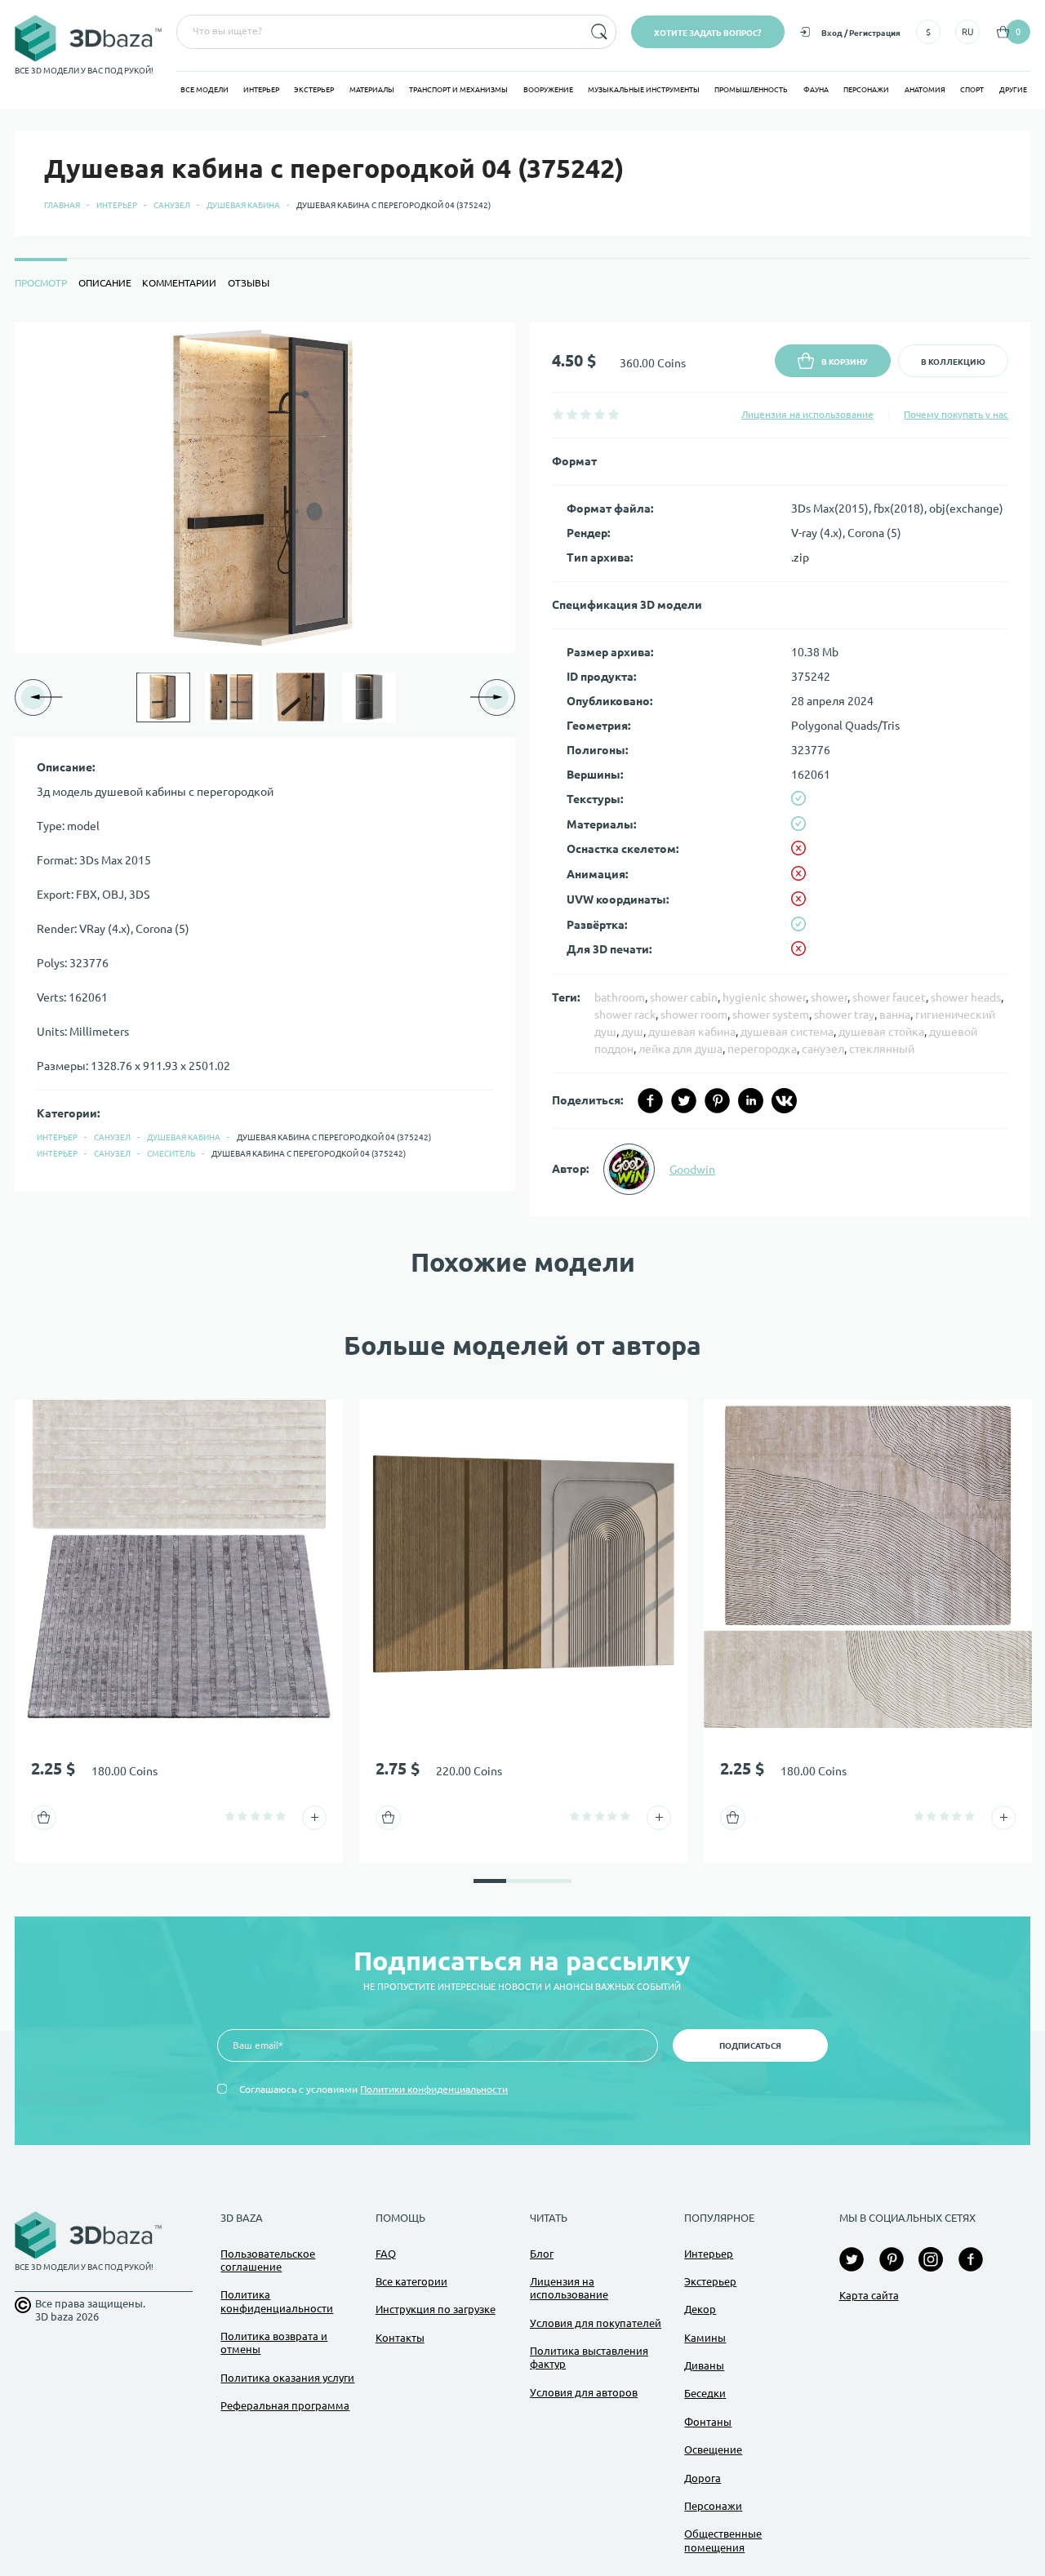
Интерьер (261, 90)
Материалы (372, 90)
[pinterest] (717, 1101)
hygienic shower (764, 997)
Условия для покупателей (596, 2323)
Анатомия (925, 90)
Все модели (205, 90)
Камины (705, 2338)
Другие (1013, 90)
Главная (62, 205)
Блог (542, 2254)
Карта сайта (869, 2295)
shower (829, 997)
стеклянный (882, 1049)
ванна (895, 1015)
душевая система (787, 1032)
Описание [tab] (105, 283)
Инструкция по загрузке (436, 2309)
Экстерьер (314, 90)
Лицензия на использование (807, 414)
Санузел (172, 205)
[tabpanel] (522, 770)
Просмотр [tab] (41, 283)
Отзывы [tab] (249, 283)
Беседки (705, 2393)
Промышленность (751, 90)
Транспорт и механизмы (458, 90)
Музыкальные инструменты (644, 90)
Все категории (411, 2281)
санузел (823, 1049)
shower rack (625, 1015)
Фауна (816, 90)
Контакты (400, 2338)
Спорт (972, 90)
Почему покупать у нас (956, 414)
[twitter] (684, 1101)
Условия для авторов (584, 2392)
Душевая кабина (243, 205)
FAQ (386, 2254)
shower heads (966, 997)
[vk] (784, 1101)
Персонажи (866, 90)
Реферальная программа (285, 2405)
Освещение (713, 2449)
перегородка (762, 1049)
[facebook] (650, 1101)
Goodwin (692, 1170)
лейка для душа (680, 1049)
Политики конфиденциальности (434, 2089)
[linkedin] (751, 1101)
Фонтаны (708, 2422)
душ (632, 1032)
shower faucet (889, 997)
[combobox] (378, 32)
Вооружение (548, 90)
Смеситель (171, 1154)
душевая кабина (692, 1032)
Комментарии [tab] (179, 283)
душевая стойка (881, 1032)
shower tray (844, 1015)
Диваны (704, 2365)
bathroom (620, 997)
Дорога (703, 2478)
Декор (700, 2309)
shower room (694, 1015)
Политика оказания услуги (287, 2378)
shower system (771, 1015)
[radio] (558, 414)
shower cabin (684, 997)
